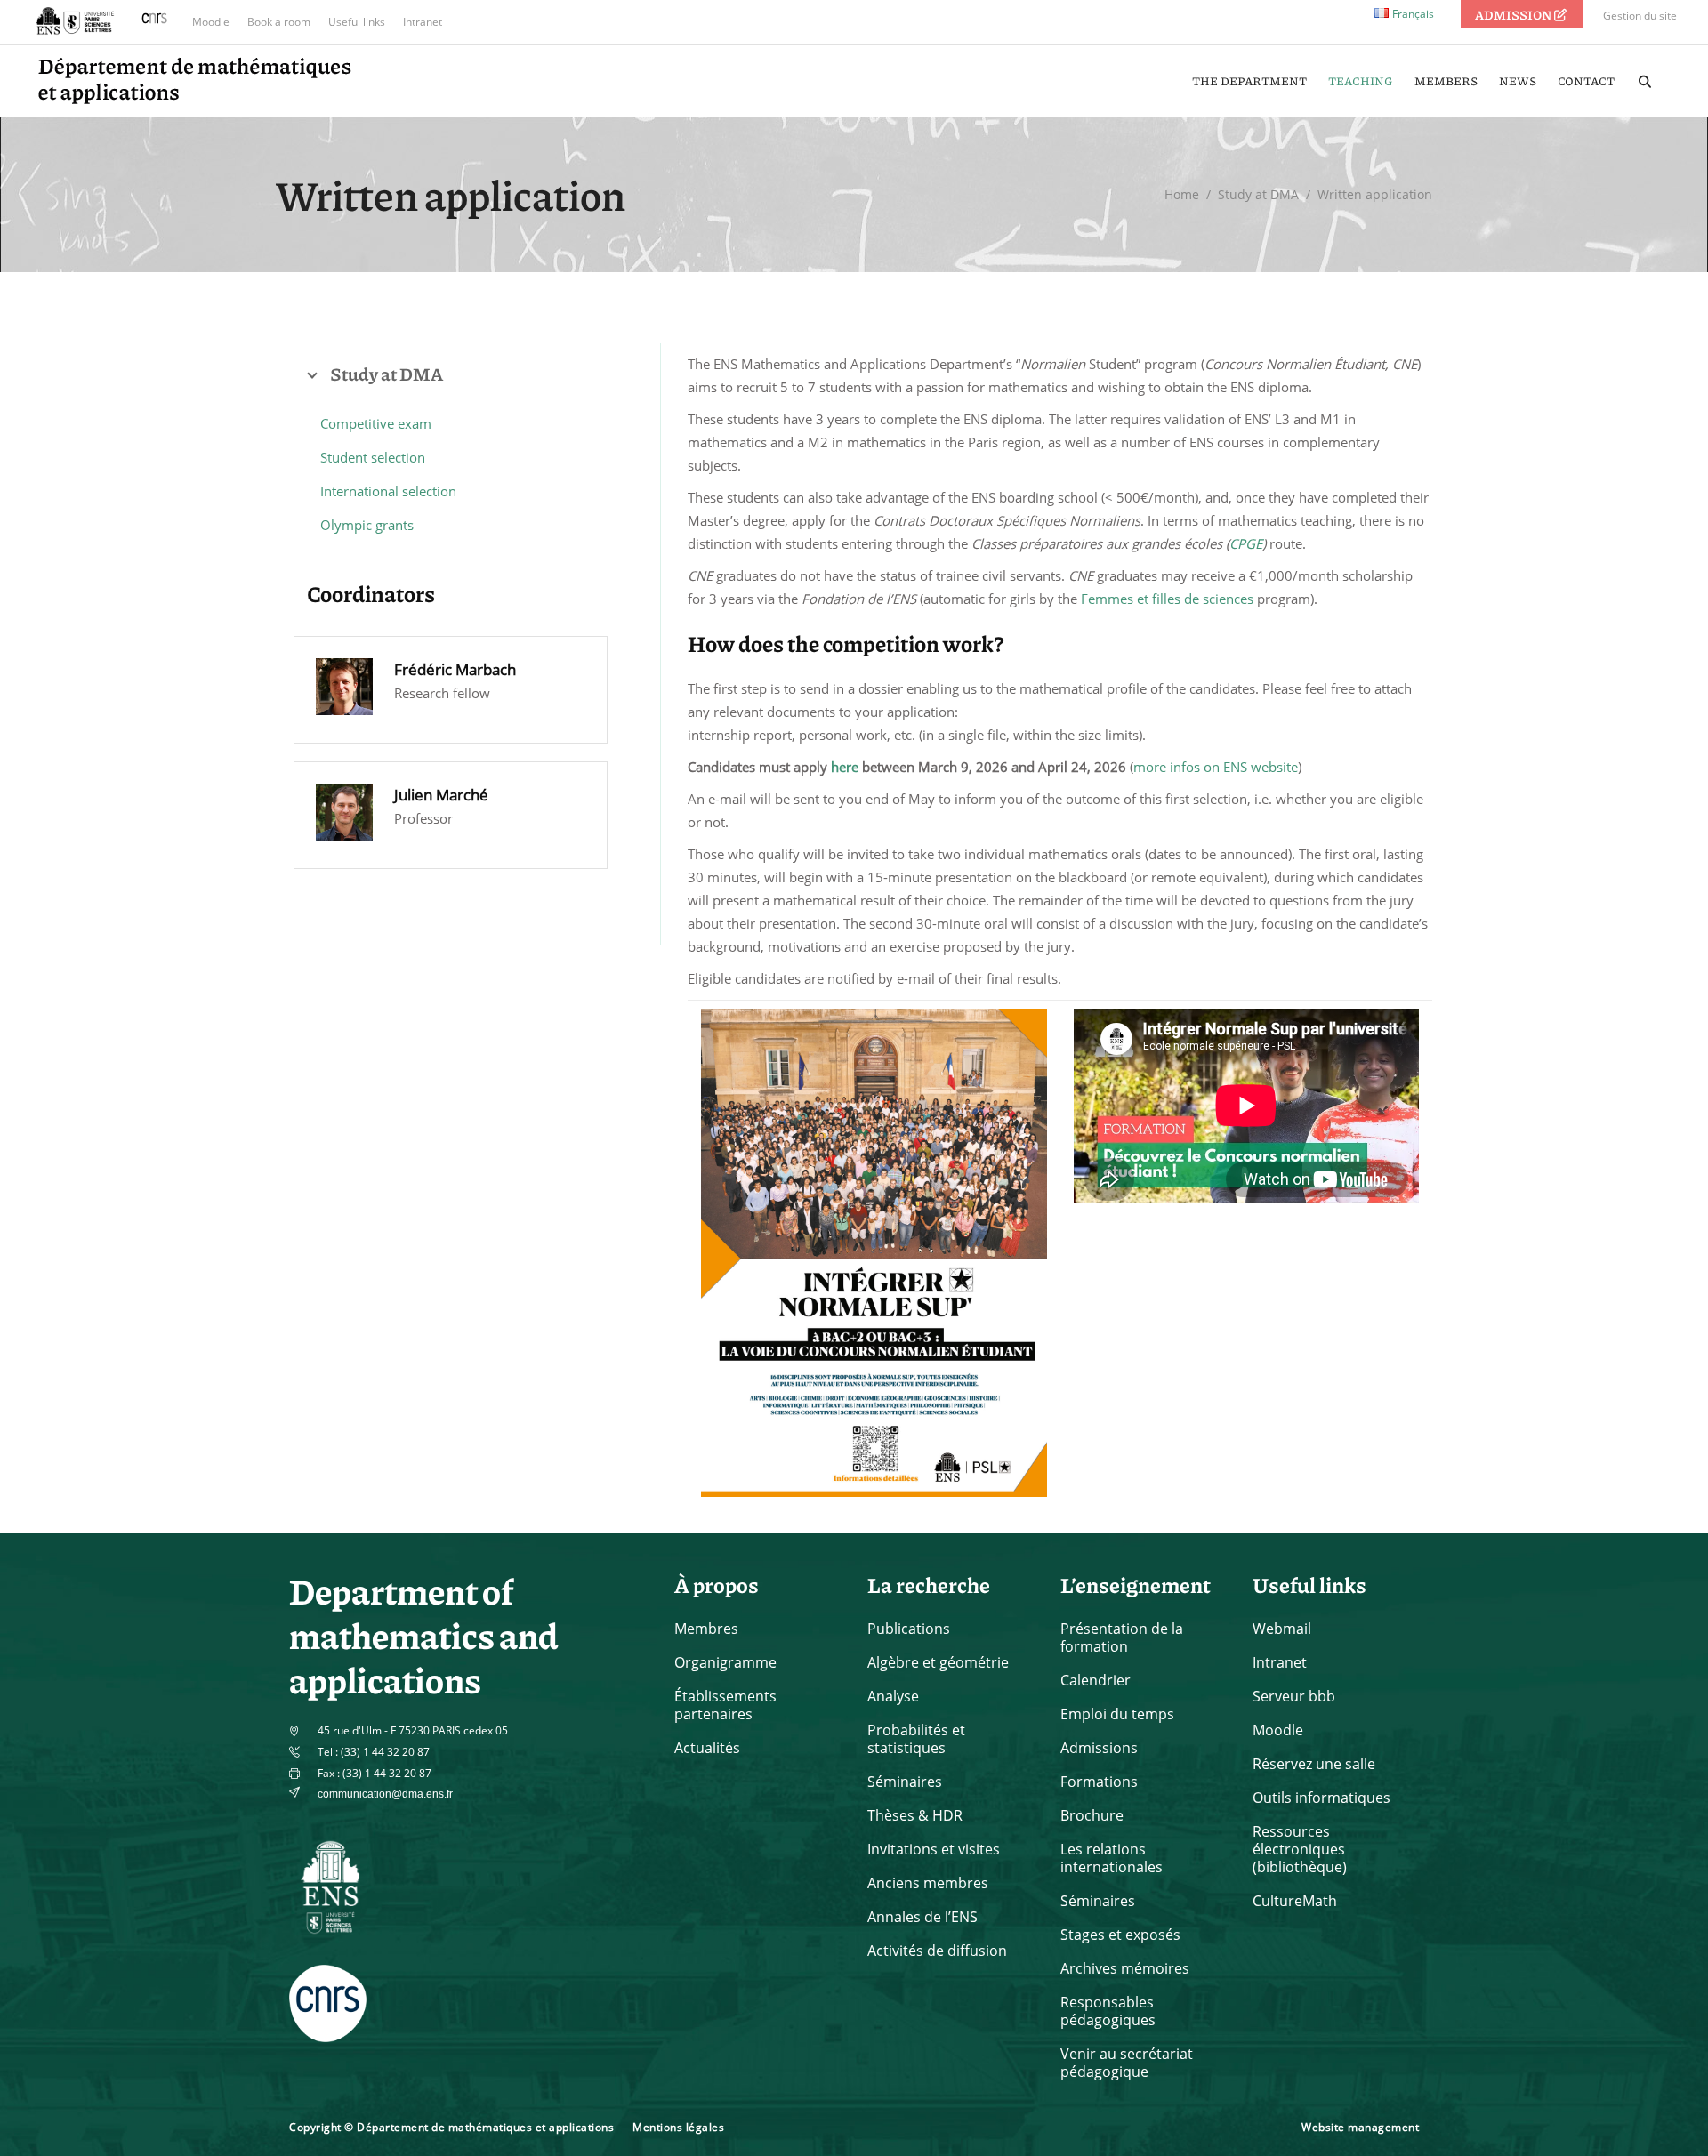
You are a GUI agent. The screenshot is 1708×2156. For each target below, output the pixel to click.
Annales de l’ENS (922, 1917)
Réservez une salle (1314, 1764)
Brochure (1092, 1815)
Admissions (1099, 1748)
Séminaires (905, 1782)
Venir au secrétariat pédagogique (1127, 2063)
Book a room (279, 22)
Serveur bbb (1294, 1696)
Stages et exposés (1120, 1935)
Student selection (373, 457)
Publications (909, 1629)
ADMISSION (1514, 14)
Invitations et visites (934, 1849)
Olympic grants (367, 525)
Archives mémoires (1125, 1968)
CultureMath (1295, 1901)
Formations (1099, 1782)
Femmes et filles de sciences (1167, 599)
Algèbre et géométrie (938, 1662)
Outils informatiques (1321, 1798)
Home (1182, 194)
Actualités (707, 1748)
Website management (1360, 2127)
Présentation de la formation (1122, 1637)
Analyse (893, 1696)
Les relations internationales (1112, 1858)
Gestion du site (1640, 16)
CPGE (1246, 543)
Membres (706, 1629)
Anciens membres (928, 1883)
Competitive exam (376, 423)
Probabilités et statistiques (916, 1739)
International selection (388, 491)
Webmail (1282, 1629)
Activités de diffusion (937, 1951)
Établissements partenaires (725, 1705)
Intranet (423, 22)
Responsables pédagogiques (1108, 2011)
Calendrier (1096, 1680)
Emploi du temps (1117, 1714)
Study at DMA (1258, 194)
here (845, 767)
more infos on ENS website (1216, 767)
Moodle (211, 22)
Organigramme (725, 1662)
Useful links (357, 22)
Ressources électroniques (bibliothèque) (1300, 1849)
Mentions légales (678, 2127)
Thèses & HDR (915, 1815)
